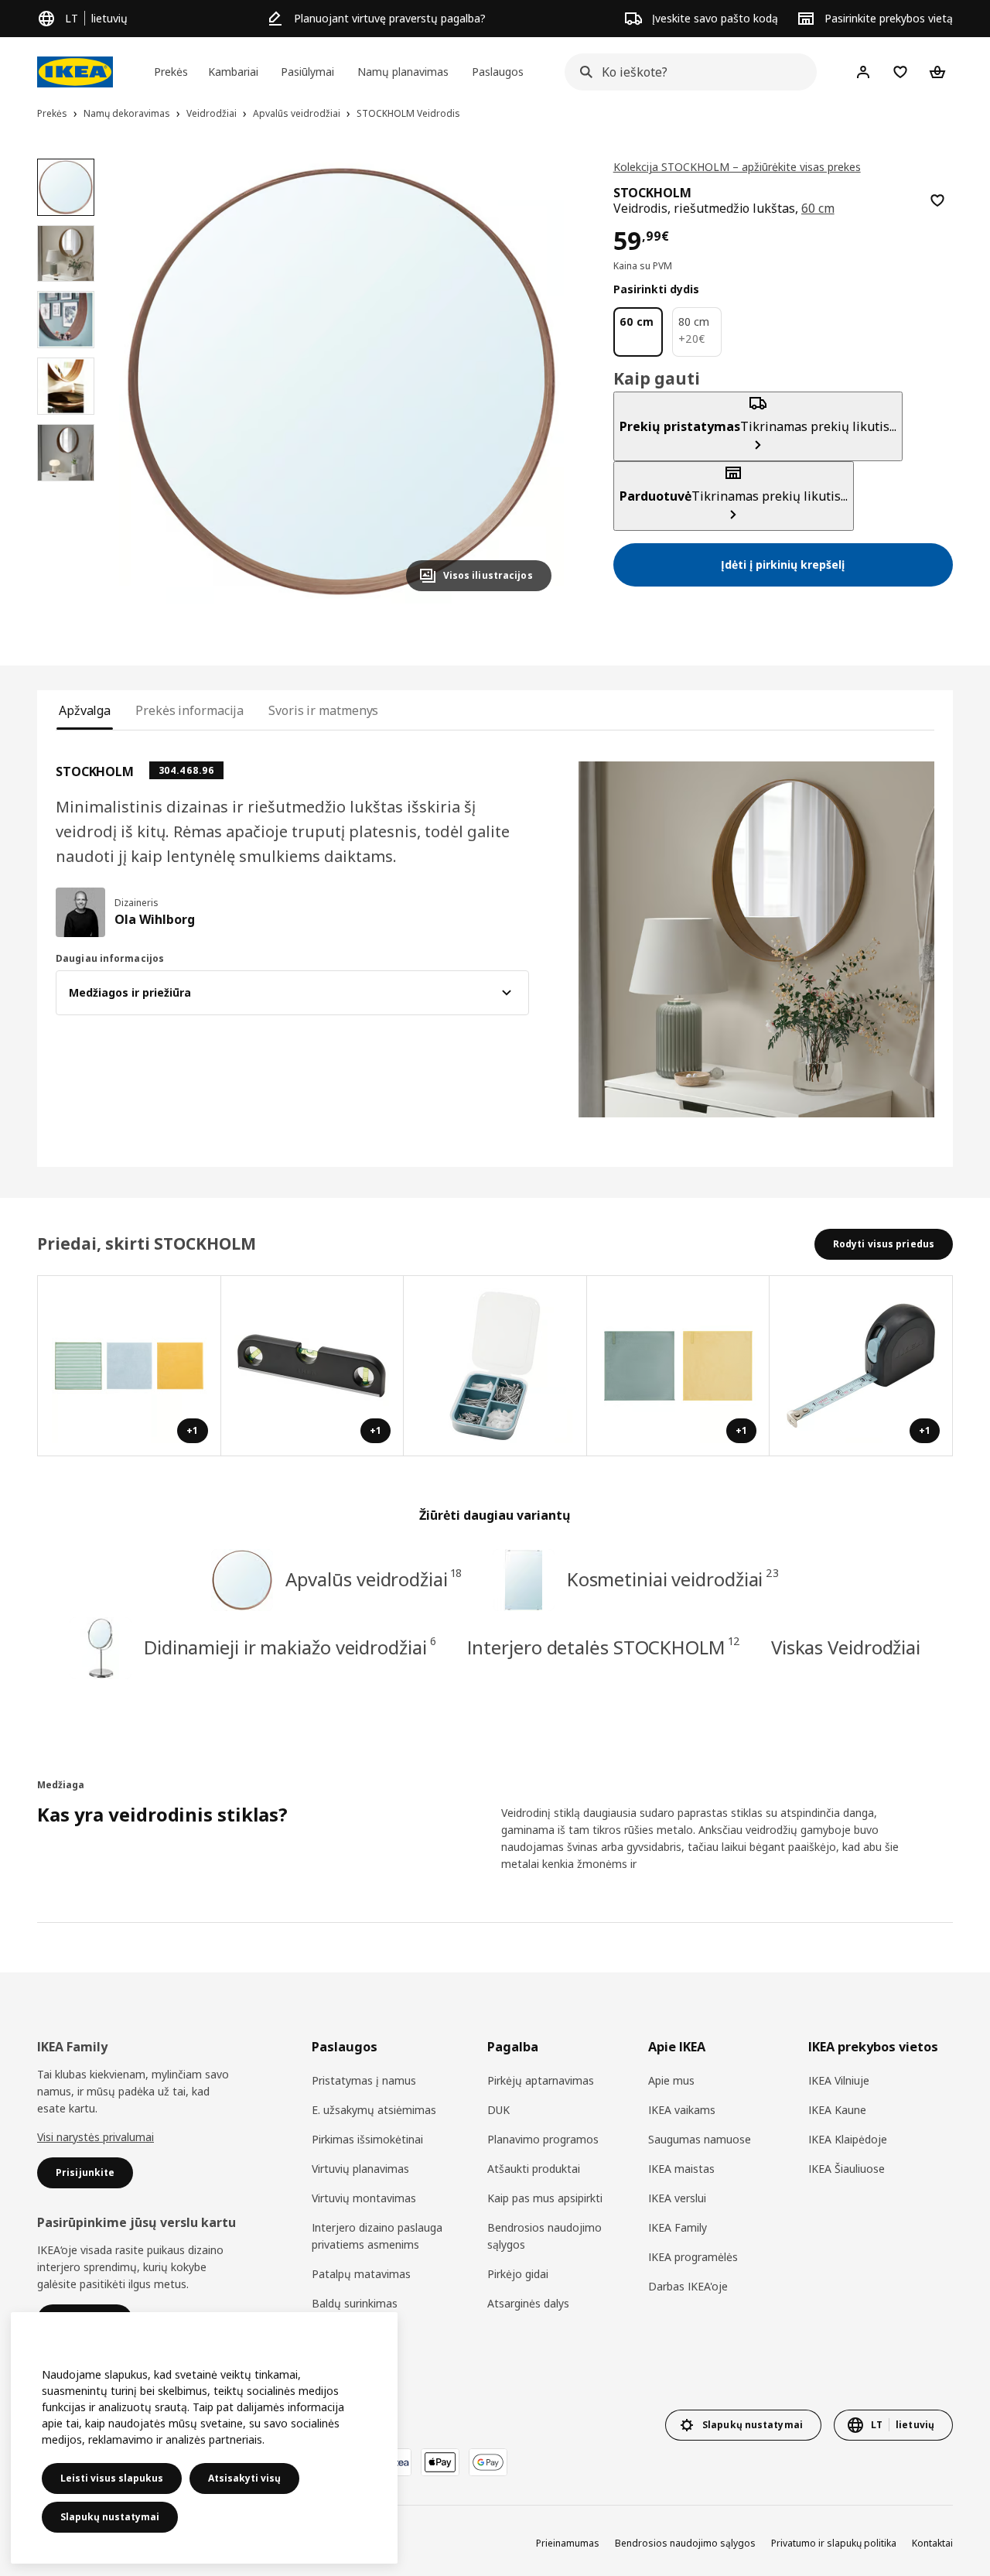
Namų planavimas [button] (403, 72)
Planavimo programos (543, 2139)
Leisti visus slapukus (112, 2478)
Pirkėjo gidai (518, 2274)
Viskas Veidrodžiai (846, 1647)
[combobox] (686, 72)
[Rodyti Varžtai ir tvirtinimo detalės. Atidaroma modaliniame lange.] (495, 1366)
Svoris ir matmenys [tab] (323, 710)
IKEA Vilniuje (839, 2080)
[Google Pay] (488, 2462)
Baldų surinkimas (355, 2303)
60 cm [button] (818, 208)
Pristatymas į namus (364, 2080)
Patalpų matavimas (361, 2274)
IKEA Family (678, 2227)
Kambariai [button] (233, 72)
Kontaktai (932, 2543)
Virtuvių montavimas (364, 2198)
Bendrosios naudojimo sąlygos (544, 2236)
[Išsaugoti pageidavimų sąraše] (937, 200)
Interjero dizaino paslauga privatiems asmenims (377, 2236)
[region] (341, 381)
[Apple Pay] (440, 2462)
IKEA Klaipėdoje (848, 2139)
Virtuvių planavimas (360, 2169)
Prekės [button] (171, 72)
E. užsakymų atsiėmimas (374, 2110)
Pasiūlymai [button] (307, 72)
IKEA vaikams (682, 2110)
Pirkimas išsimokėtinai (367, 2139)
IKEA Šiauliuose (847, 2169)
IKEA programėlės (693, 2257)
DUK (498, 2110)
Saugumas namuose (700, 2139)
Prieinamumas (568, 2543)
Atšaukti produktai (534, 2169)
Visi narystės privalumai (96, 2137)
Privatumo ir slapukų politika (834, 2543)
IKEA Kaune (837, 2110)
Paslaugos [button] (498, 72)
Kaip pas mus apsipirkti (545, 2198)
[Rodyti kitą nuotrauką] (533, 381)
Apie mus (671, 2080)
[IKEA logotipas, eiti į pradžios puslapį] (75, 72)
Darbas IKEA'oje (688, 2286)
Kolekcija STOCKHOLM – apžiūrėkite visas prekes (737, 167)
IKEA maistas (681, 2169)
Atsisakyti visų (244, 2478)
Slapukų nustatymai (110, 2517)
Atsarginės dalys (528, 2303)
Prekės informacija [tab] (189, 710)
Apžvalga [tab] (85, 710)
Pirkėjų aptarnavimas (541, 2080)
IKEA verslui (677, 2198)
